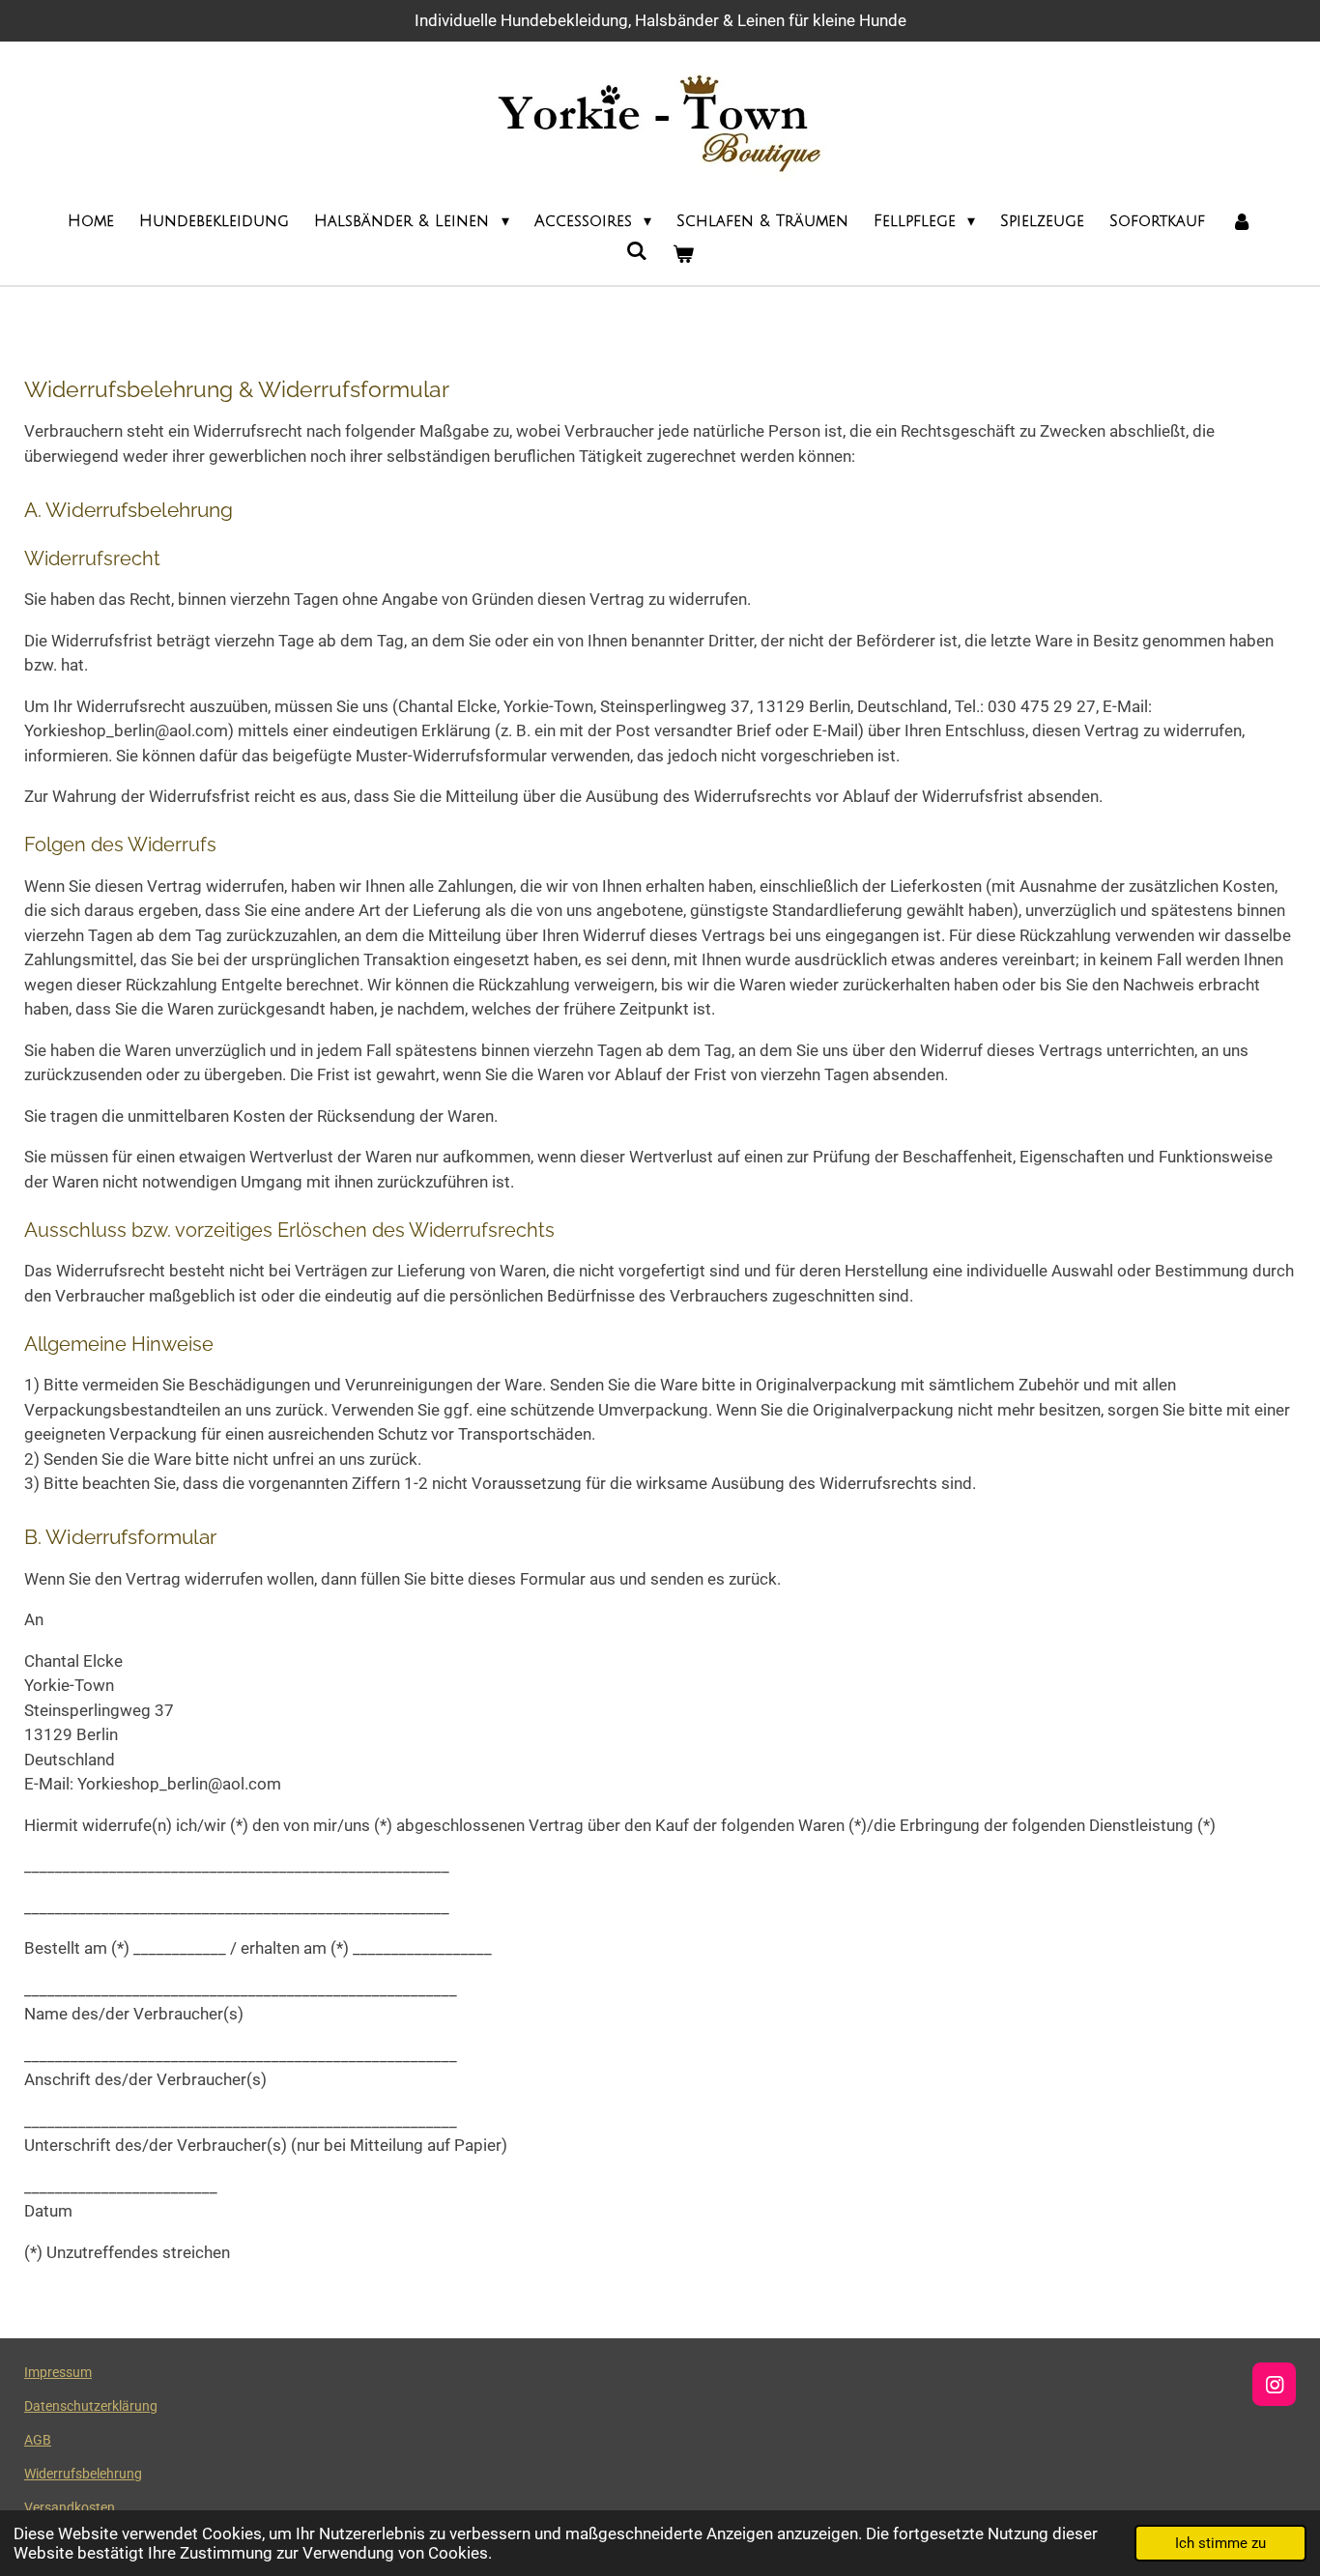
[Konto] (1241, 221)
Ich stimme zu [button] (1220, 2543)
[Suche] (637, 251)
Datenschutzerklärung (91, 2406)
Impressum (58, 2372)
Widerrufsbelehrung (83, 2474)
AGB (38, 2440)
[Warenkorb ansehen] (683, 254)
